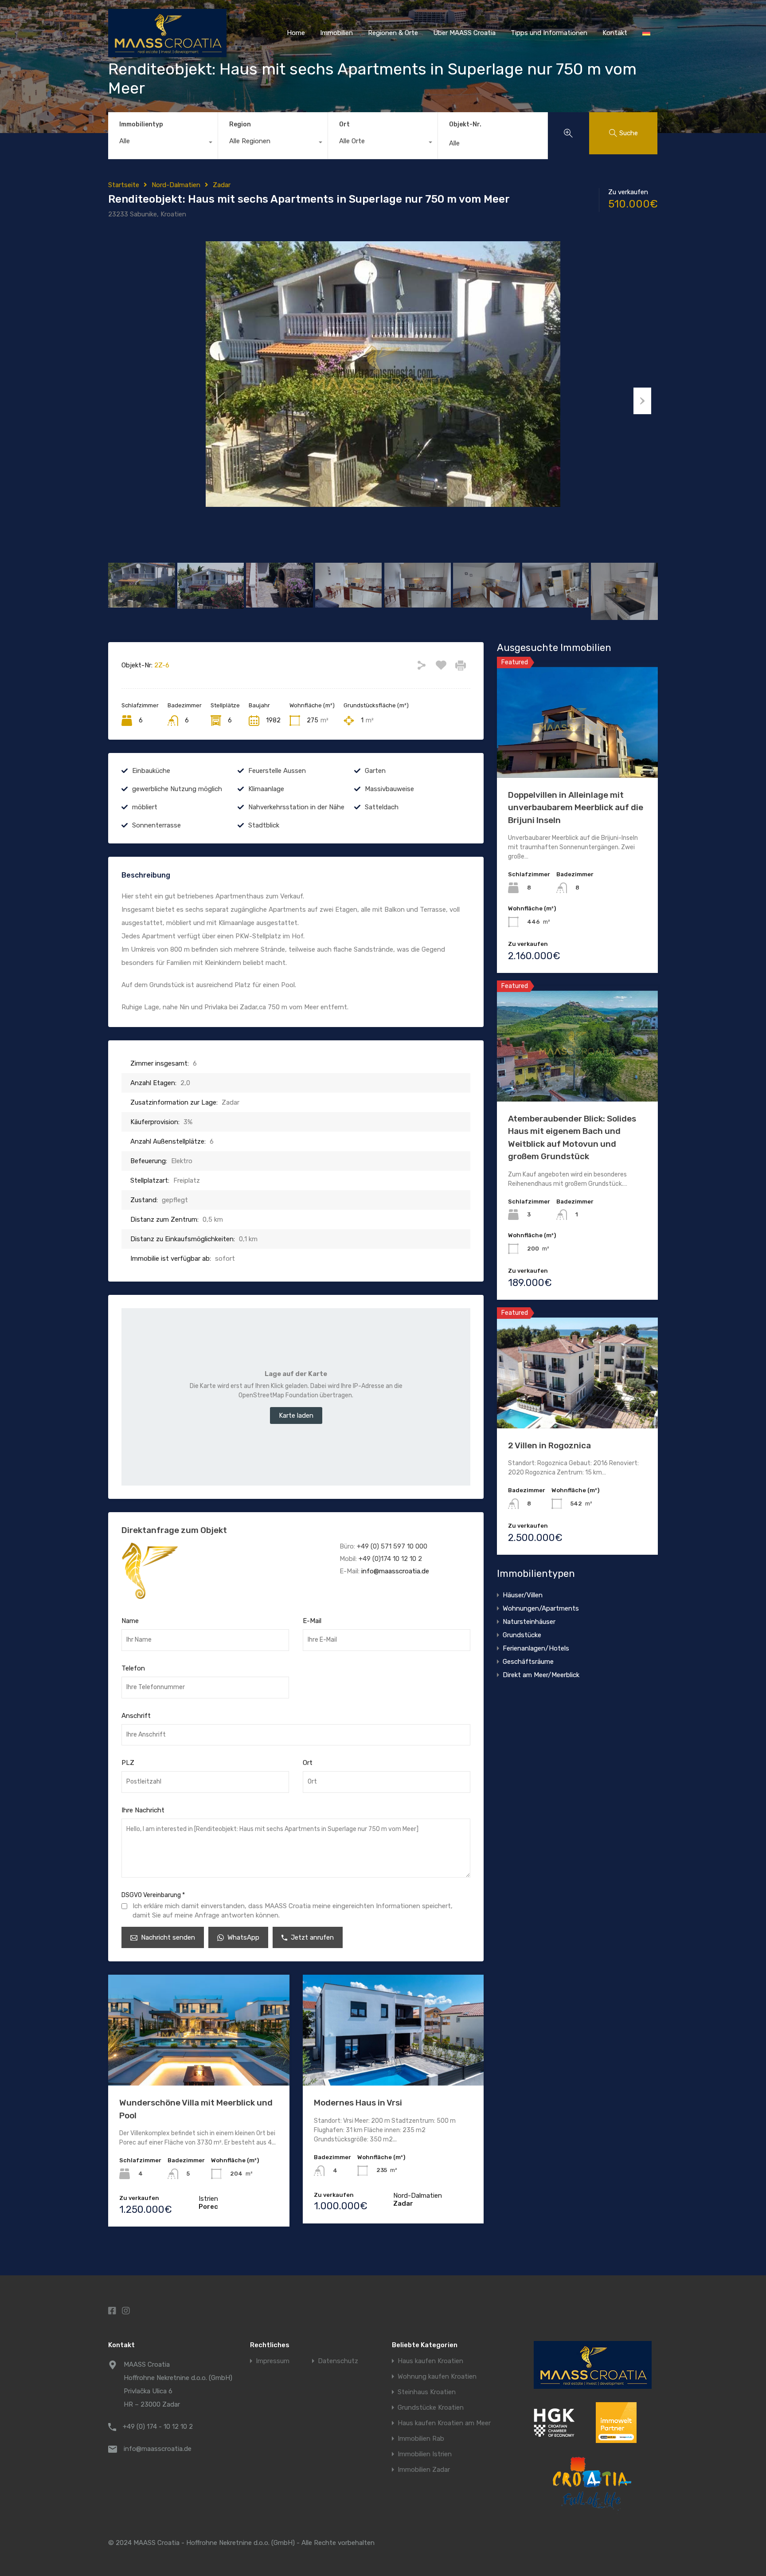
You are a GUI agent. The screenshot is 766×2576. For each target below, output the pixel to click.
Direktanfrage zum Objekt (174, 1530)
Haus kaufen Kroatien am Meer (444, 2423)
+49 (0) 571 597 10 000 (392, 1546)
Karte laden (296, 1415)
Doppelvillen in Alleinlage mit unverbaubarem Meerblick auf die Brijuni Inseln (576, 808)
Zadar (222, 185)
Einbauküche (151, 771)
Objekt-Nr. (465, 125)
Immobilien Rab (421, 2439)
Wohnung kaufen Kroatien (437, 2377)
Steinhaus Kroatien (427, 2392)
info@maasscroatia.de (395, 1571)
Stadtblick (264, 825)
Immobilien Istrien (425, 2454)
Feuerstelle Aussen (277, 771)
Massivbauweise (389, 789)
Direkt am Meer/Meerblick (541, 1675)
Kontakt (615, 33)
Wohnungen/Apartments (541, 1608)
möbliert (145, 807)
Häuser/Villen (523, 1595)
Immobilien (336, 33)
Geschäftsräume (528, 1662)
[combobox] (163, 143)
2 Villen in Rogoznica (549, 1445)
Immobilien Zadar (424, 2470)
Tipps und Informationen (549, 33)
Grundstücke (522, 1635)
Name (130, 1621)
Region (240, 124)
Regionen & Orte (393, 33)
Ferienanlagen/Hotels (536, 1648)
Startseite (124, 185)
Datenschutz (338, 2361)
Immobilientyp (141, 124)
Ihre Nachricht (143, 1810)
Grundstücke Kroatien (431, 2408)
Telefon (133, 1668)
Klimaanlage (266, 789)
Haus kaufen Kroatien (430, 2361)
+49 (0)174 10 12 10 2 (390, 1559)
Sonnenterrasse (156, 825)
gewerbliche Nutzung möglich (177, 789)
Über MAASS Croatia (464, 33)
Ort (344, 124)
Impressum (273, 2361)
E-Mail (312, 1621)
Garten (375, 771)
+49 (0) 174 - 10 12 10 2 (158, 2427)
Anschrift (136, 1716)
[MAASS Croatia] (167, 53)
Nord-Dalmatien (176, 185)
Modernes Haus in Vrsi (358, 2103)
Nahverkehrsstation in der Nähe (296, 807)
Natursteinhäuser (529, 1622)
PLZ (128, 1763)
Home (296, 33)
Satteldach (382, 807)
